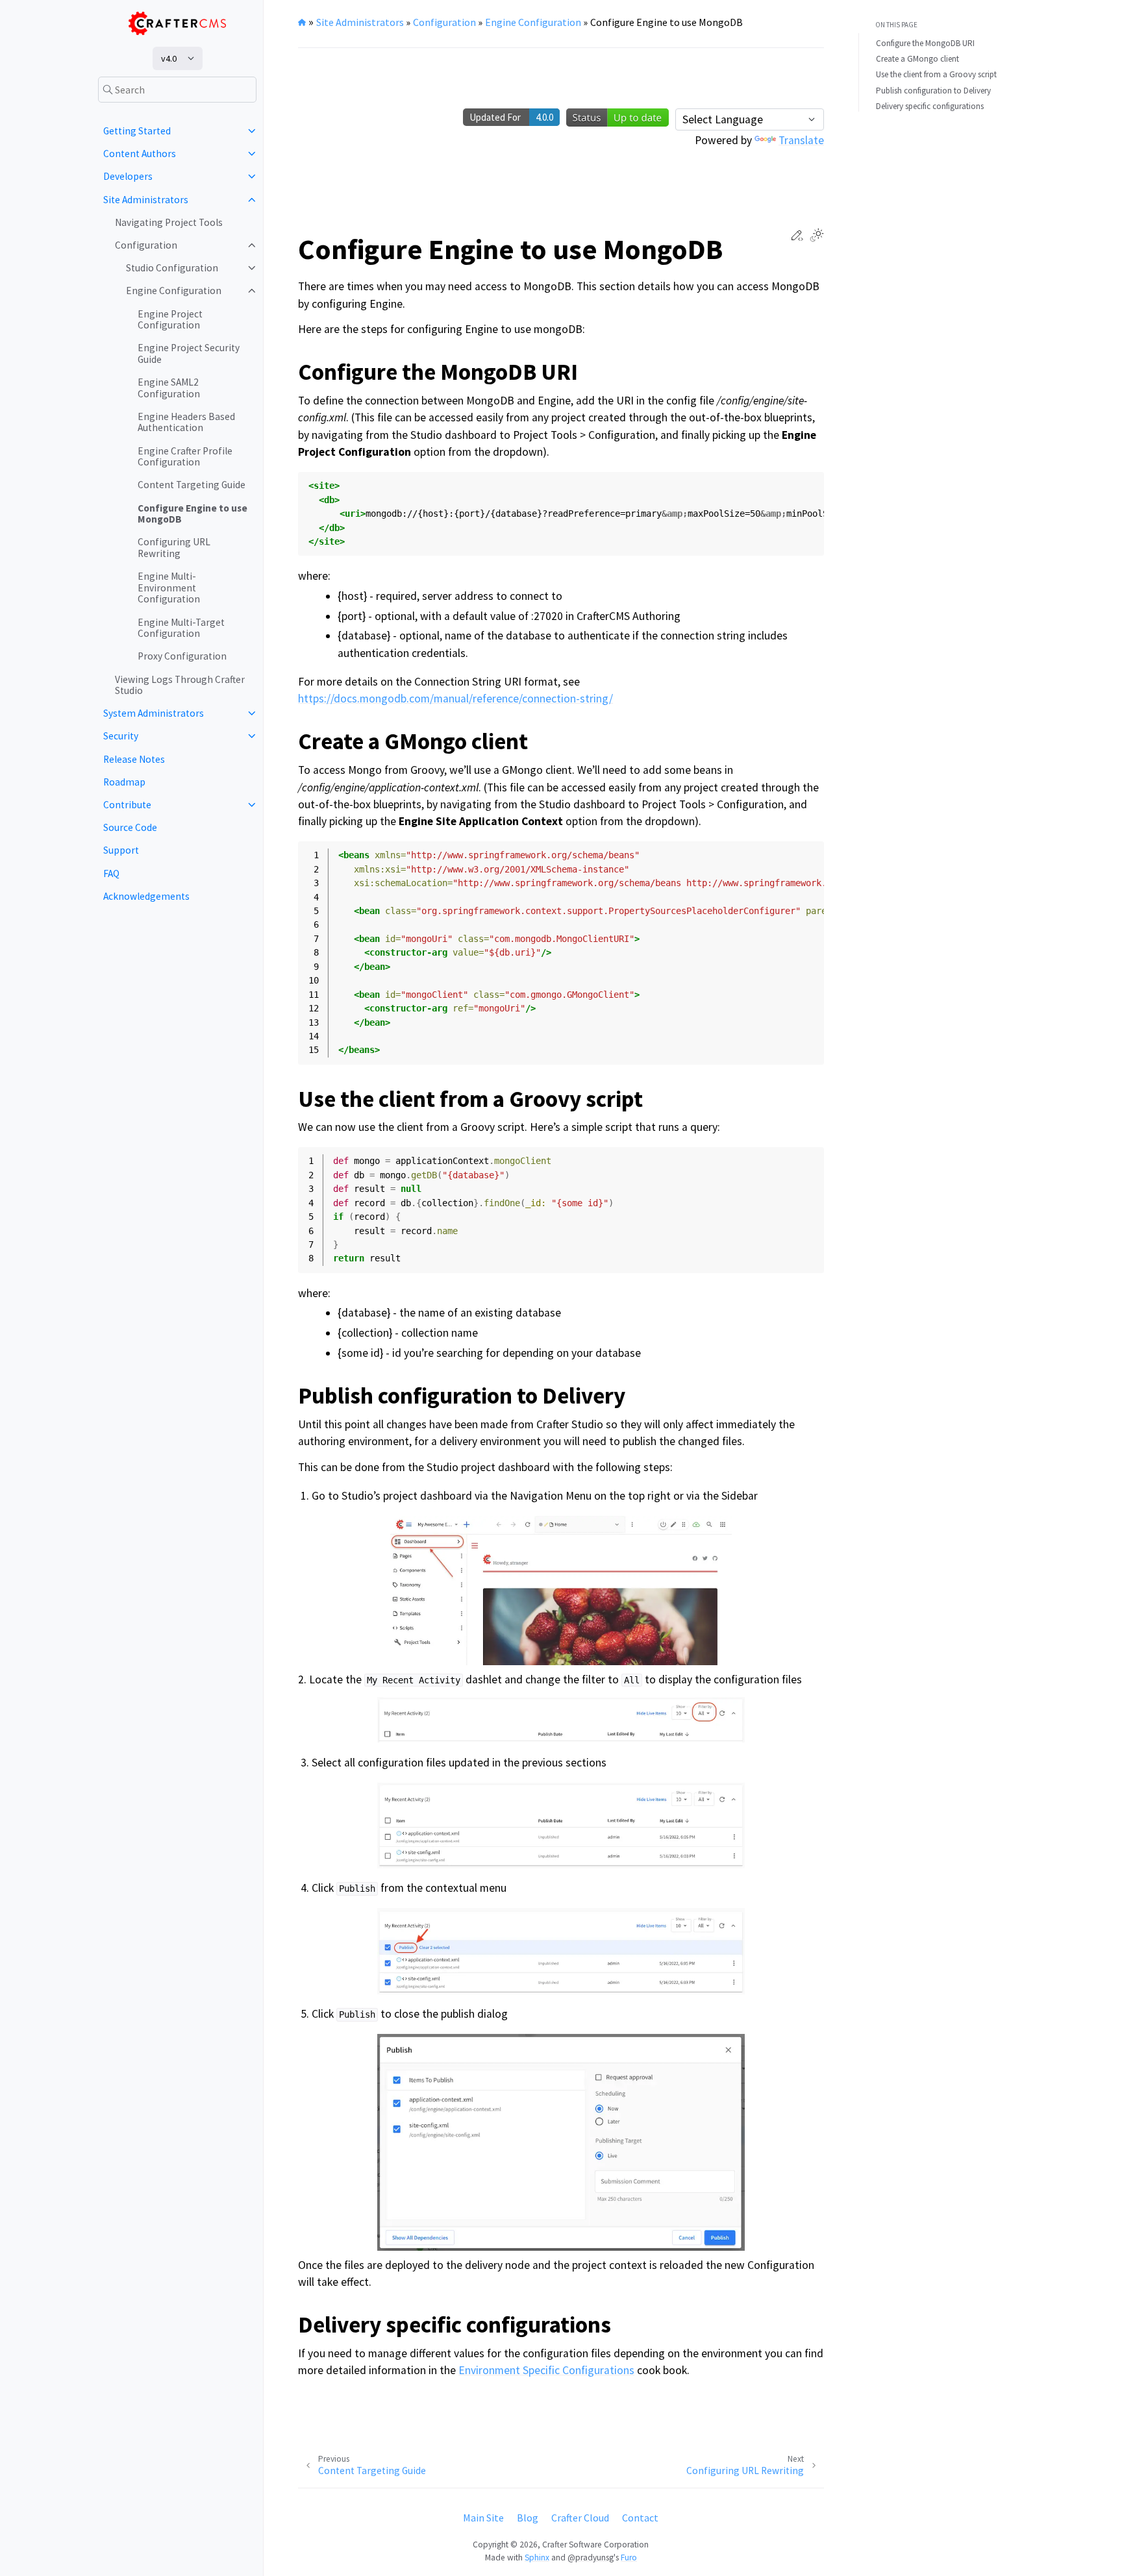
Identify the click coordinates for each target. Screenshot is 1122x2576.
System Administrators (154, 713)
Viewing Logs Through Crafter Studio (180, 685)
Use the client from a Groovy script (936, 74)
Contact (640, 2518)
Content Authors (140, 154)
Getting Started (137, 131)
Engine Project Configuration (170, 320)
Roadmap (124, 782)
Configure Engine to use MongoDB (193, 514)
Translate (801, 140)
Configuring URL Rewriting (174, 548)
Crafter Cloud (580, 2518)
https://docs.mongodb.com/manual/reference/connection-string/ (455, 699)
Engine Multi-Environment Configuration (169, 588)
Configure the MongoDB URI (925, 43)
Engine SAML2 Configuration (169, 388)
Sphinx (537, 2557)
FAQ (111, 873)
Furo (629, 2557)
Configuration (146, 245)
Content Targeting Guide (192, 485)
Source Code (130, 827)
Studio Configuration (172, 268)
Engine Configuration (174, 291)
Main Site (483, 2518)
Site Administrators (146, 200)
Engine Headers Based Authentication (186, 422)
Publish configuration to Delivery (933, 91)
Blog (528, 2518)
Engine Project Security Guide (189, 353)
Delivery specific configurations (930, 106)
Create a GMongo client (917, 59)
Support (121, 850)
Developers (128, 176)
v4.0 (169, 58)
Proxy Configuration (182, 656)
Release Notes (134, 759)
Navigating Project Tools (169, 222)
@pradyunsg (591, 2557)
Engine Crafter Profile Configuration (185, 457)
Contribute (127, 805)
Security (121, 736)
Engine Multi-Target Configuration (181, 628)
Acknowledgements (146, 896)
